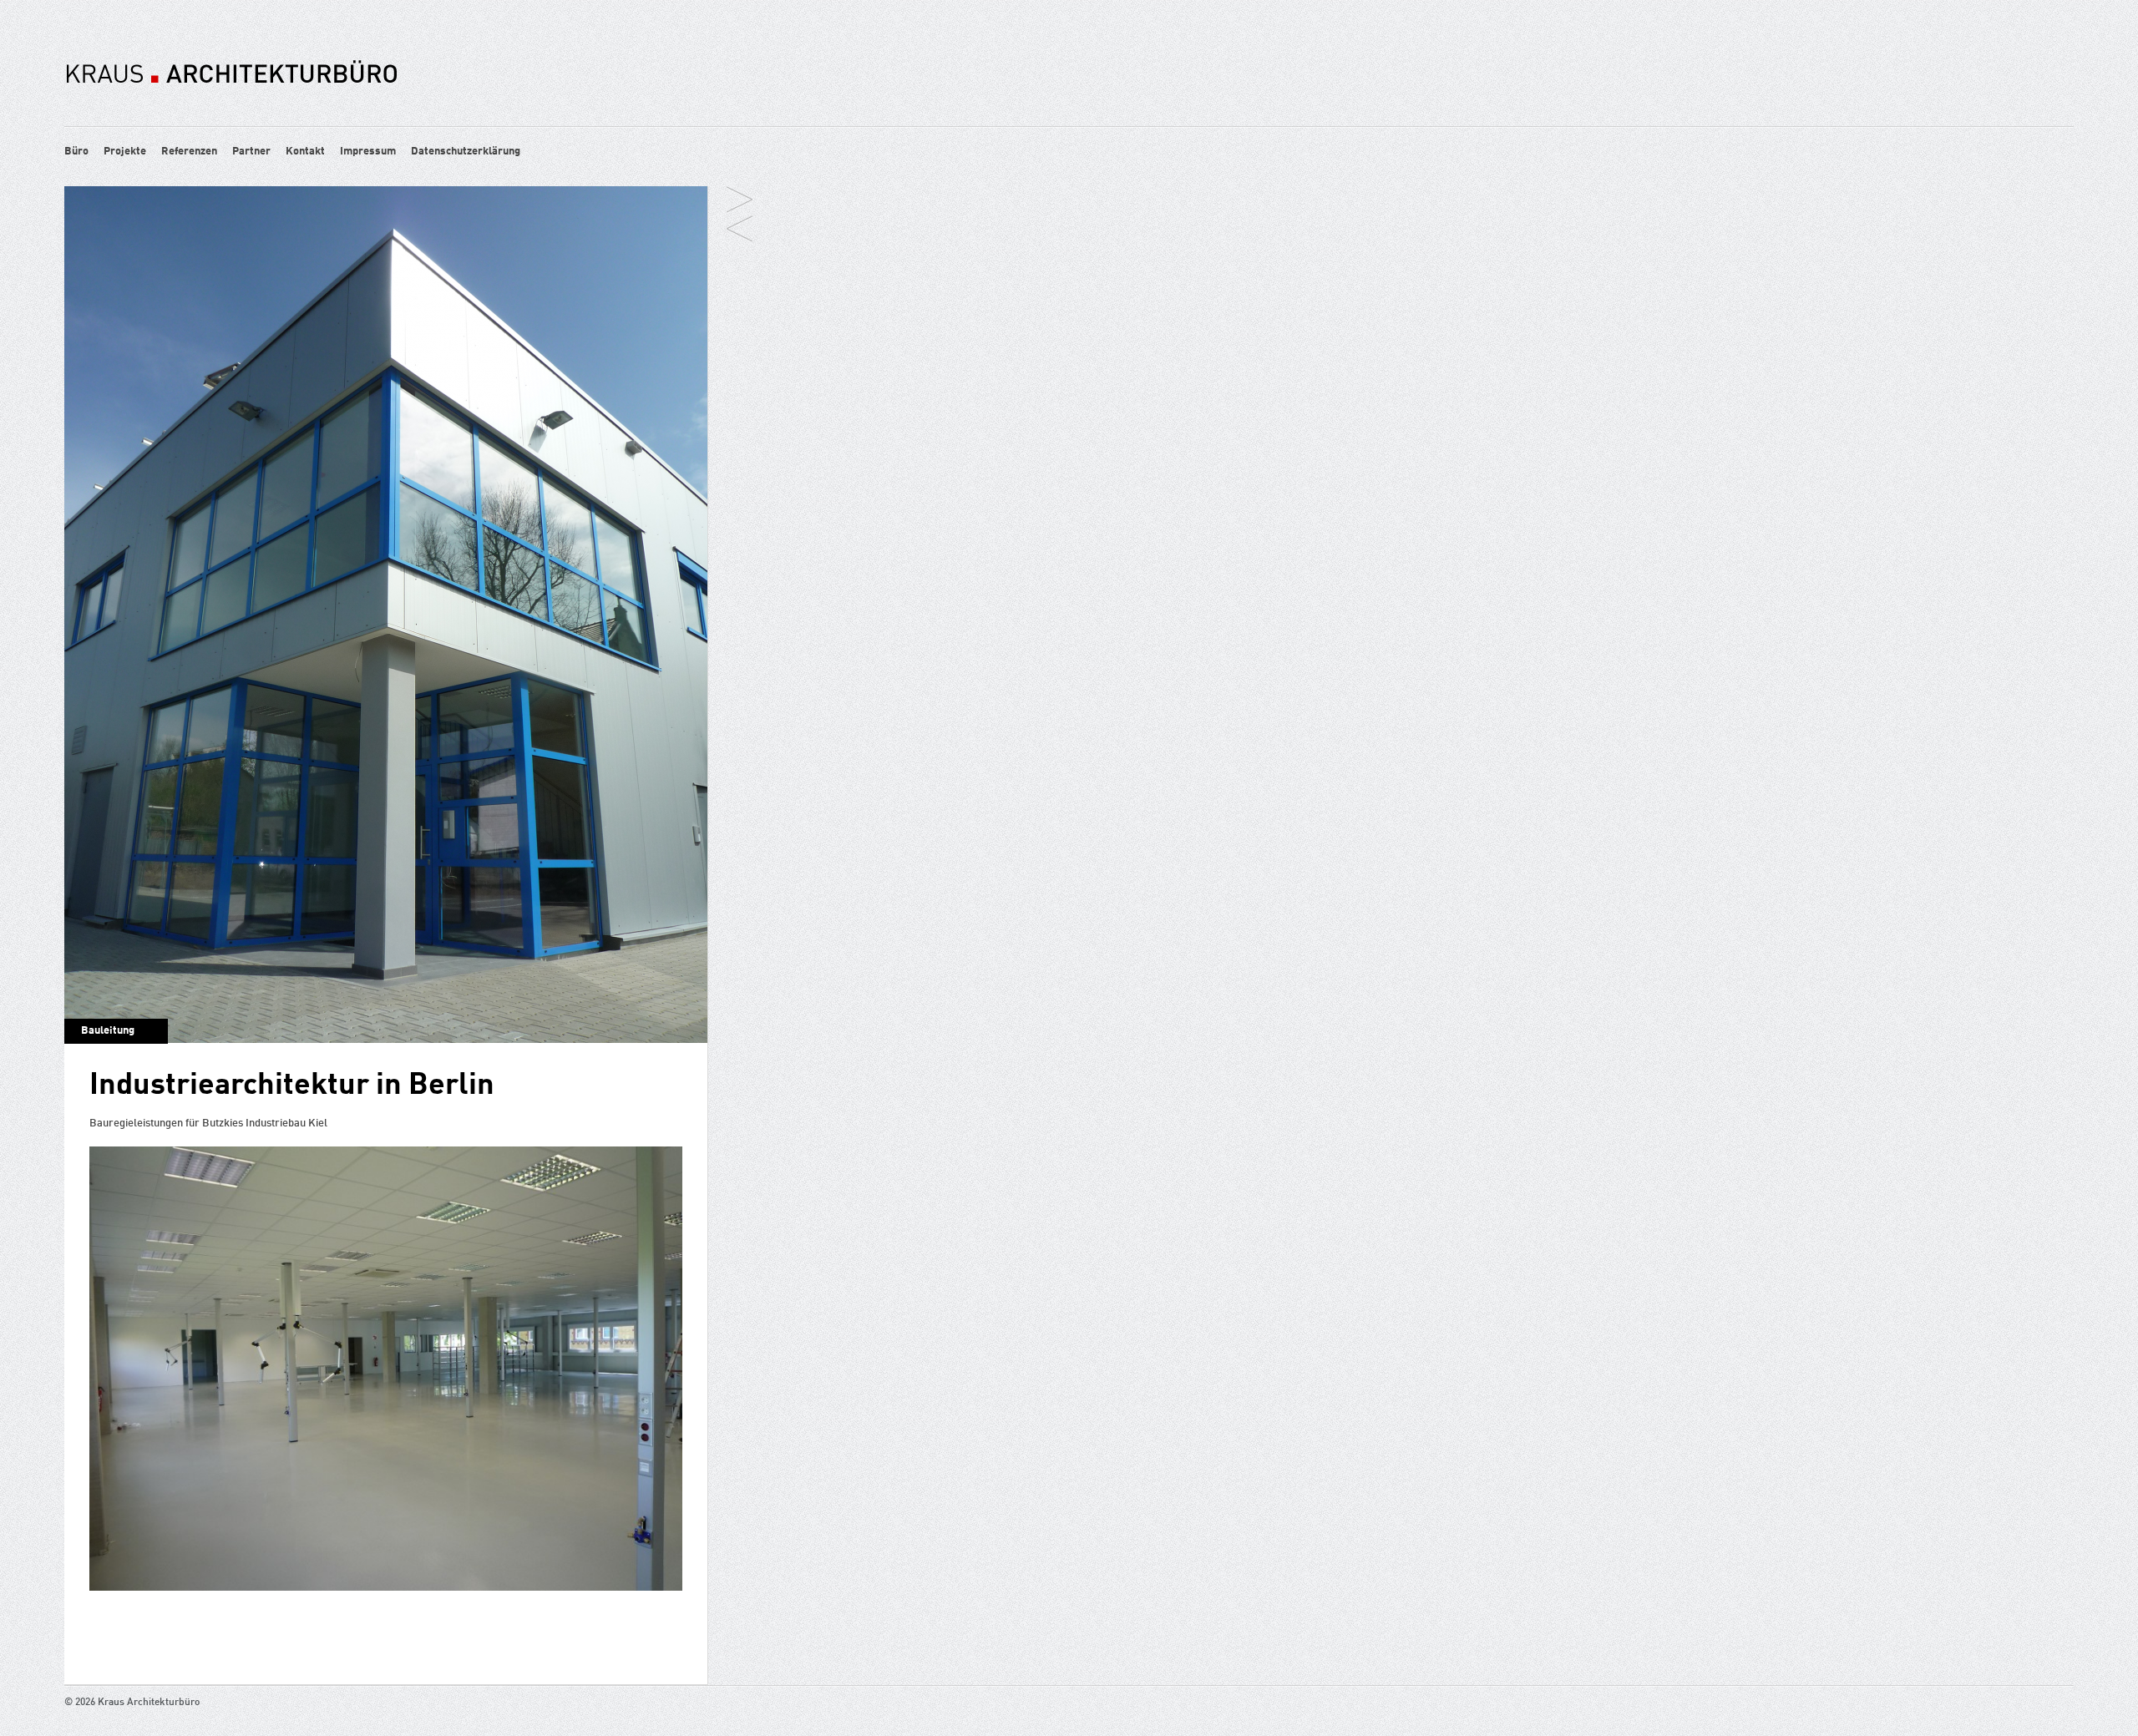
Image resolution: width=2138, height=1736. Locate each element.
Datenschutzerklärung (466, 152)
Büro (76, 152)
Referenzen (189, 152)
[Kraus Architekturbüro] (231, 111)
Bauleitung (108, 1031)
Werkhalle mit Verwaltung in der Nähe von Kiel (740, 201)
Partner (251, 152)
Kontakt (305, 152)
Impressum (368, 152)
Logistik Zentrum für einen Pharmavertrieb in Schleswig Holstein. (740, 230)
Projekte (125, 152)
